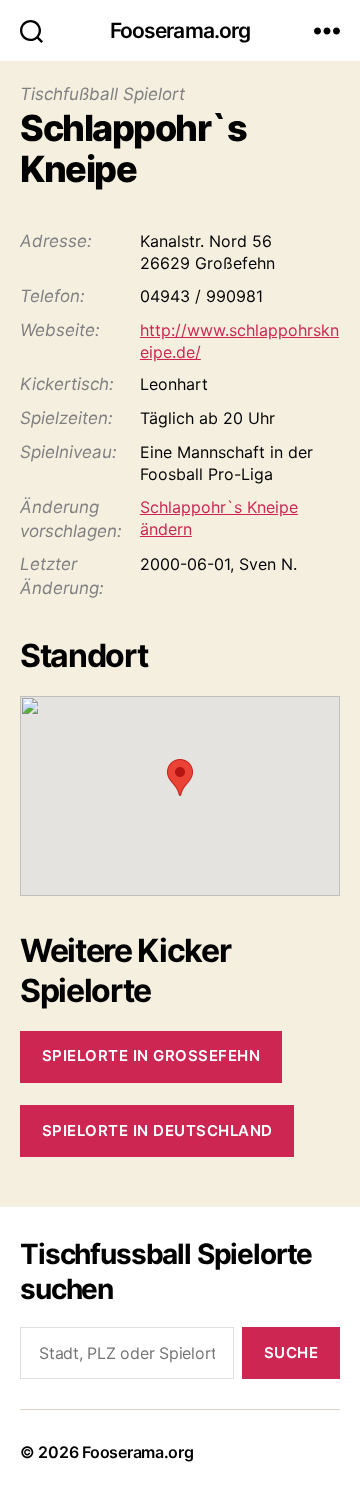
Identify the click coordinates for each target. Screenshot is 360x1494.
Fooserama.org (180, 30)
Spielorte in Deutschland (157, 1130)
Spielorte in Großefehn (151, 1055)
